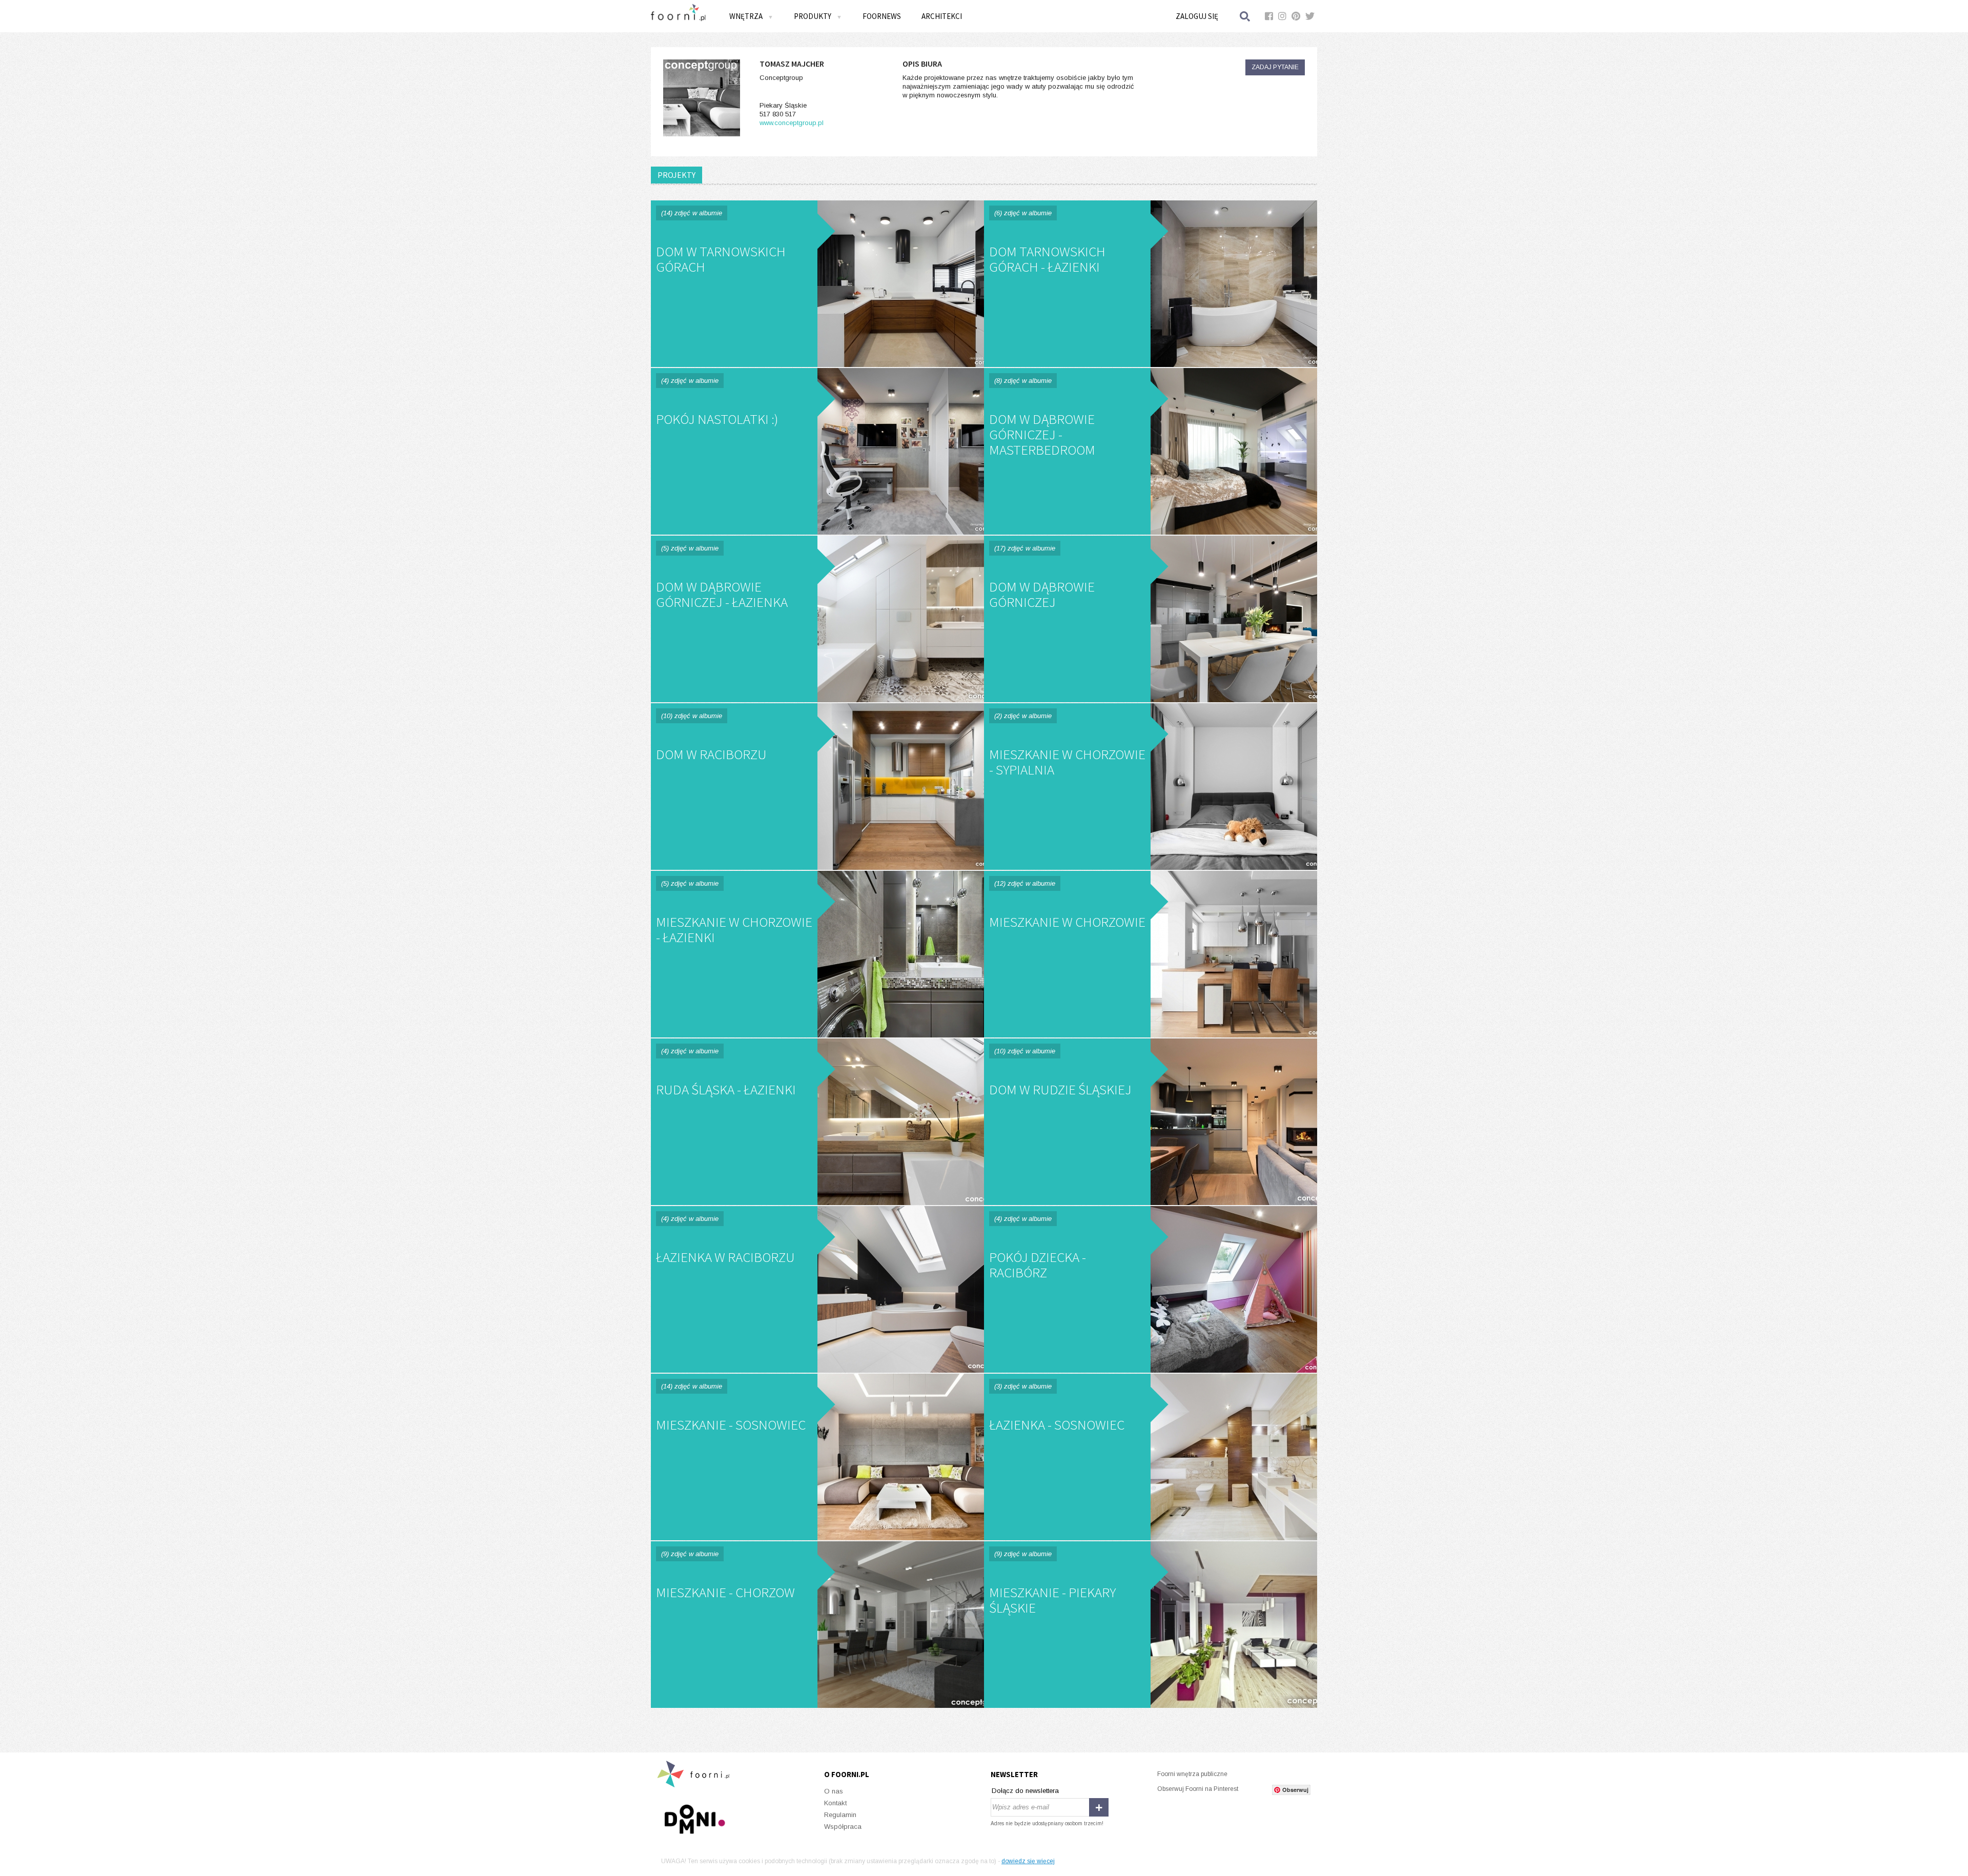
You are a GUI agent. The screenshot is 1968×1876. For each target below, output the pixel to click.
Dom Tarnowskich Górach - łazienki (1151, 284)
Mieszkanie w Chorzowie (1151, 954)
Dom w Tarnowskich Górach (817, 284)
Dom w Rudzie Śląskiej (1151, 1122)
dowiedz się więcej (1028, 1861)
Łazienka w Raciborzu (817, 1289)
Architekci (942, 16)
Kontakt (835, 1803)
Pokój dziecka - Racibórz (1151, 1289)
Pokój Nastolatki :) (817, 451)
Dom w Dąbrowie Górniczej (1151, 619)
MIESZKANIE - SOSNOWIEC (817, 1457)
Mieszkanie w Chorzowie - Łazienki (817, 954)
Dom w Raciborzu (817, 787)
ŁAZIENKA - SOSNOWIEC (1151, 1457)
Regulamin (840, 1815)
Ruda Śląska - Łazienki (817, 1122)
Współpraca (843, 1827)
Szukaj (1245, 16)
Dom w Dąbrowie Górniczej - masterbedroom (1151, 451)
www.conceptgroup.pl (792, 123)
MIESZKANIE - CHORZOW (817, 1625)
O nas (834, 1791)
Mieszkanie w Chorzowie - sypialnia (1151, 787)
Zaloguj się (1197, 16)
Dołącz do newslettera (1025, 1791)
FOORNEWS (882, 16)
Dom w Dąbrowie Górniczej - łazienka (817, 619)
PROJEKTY (676, 175)
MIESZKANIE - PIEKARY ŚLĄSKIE (1151, 1625)
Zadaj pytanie (1275, 67)
